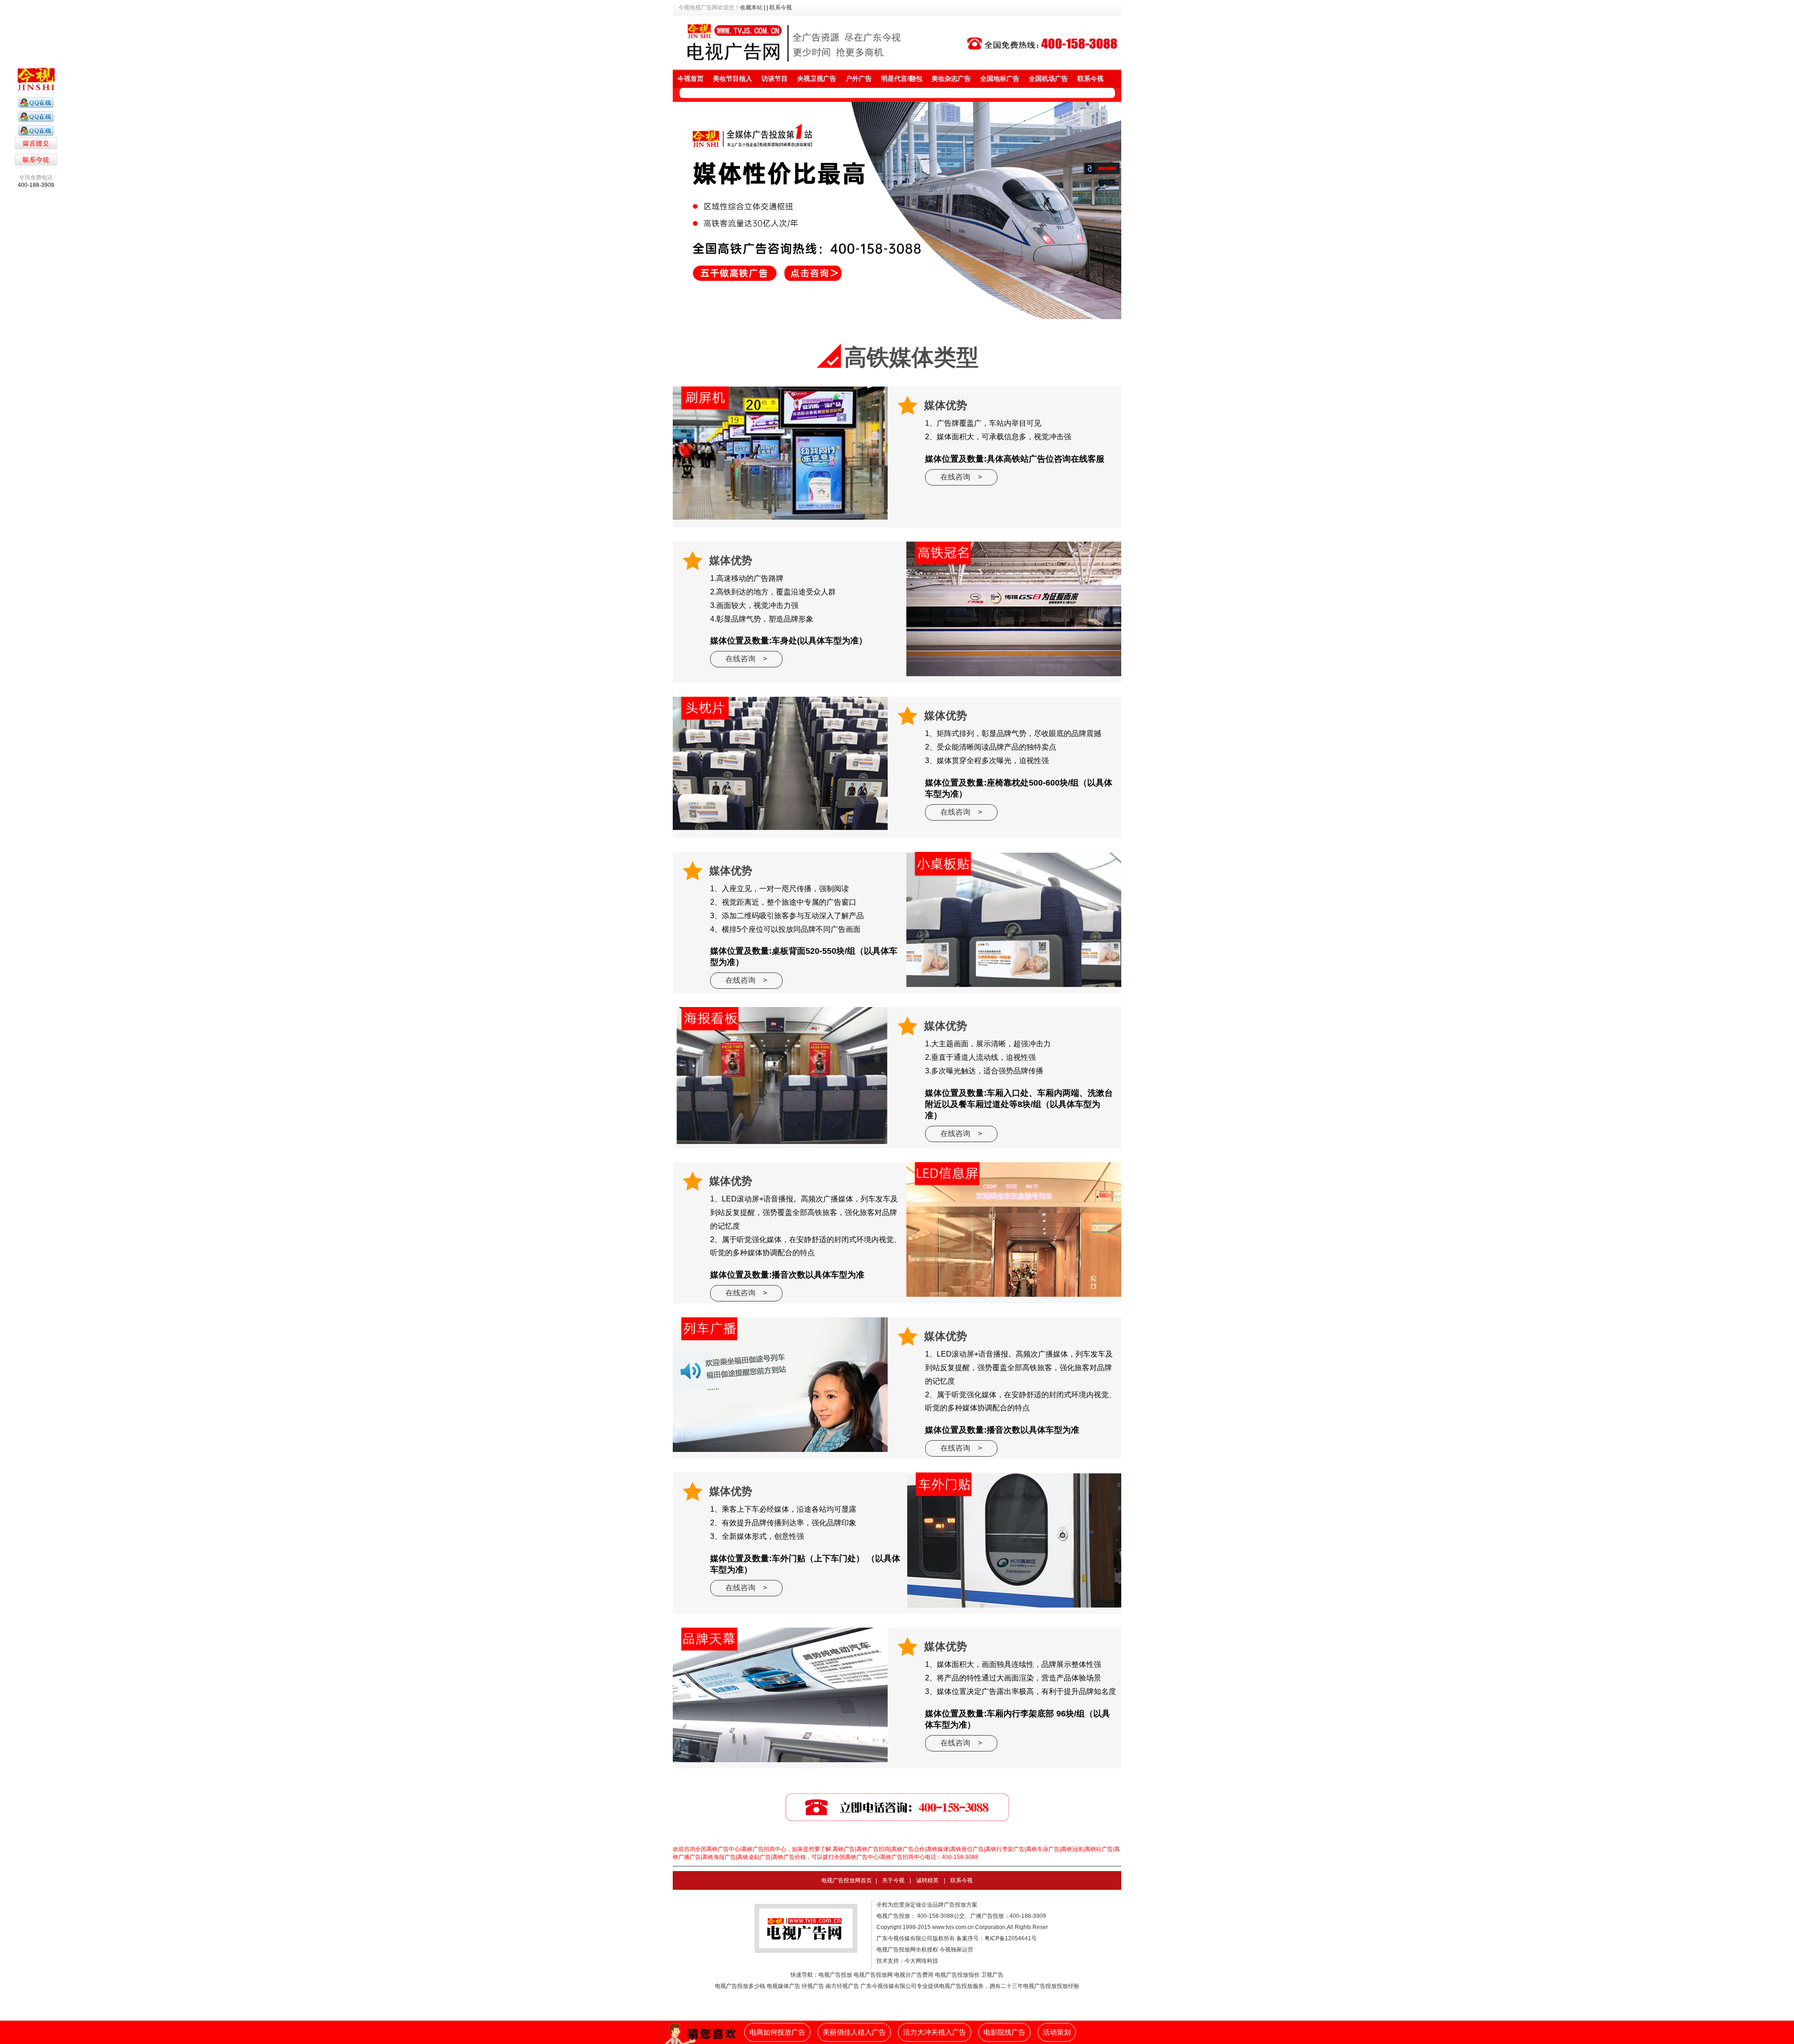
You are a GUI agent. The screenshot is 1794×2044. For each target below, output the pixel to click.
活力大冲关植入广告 (935, 2032)
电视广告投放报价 (957, 1975)
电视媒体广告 (783, 1986)
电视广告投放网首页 (847, 1880)
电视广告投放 (835, 1975)
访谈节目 (775, 79)
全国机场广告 (1048, 79)
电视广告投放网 (873, 1975)
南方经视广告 (842, 1986)
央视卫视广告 (817, 79)
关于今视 (893, 1880)
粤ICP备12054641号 (1011, 1938)
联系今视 (781, 7)
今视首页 (691, 79)
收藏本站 (751, 7)
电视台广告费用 (914, 1975)
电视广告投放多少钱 (740, 1986)
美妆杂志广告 (951, 79)
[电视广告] (36, 106)
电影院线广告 (1004, 2032)
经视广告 (813, 1986)
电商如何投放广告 (777, 2032)
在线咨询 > (961, 477)
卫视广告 (992, 1975)
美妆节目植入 (733, 79)
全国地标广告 (1000, 79)
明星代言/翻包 (902, 79)
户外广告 (859, 79)
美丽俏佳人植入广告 (854, 2032)
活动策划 (1057, 2032)
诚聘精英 (927, 1880)
